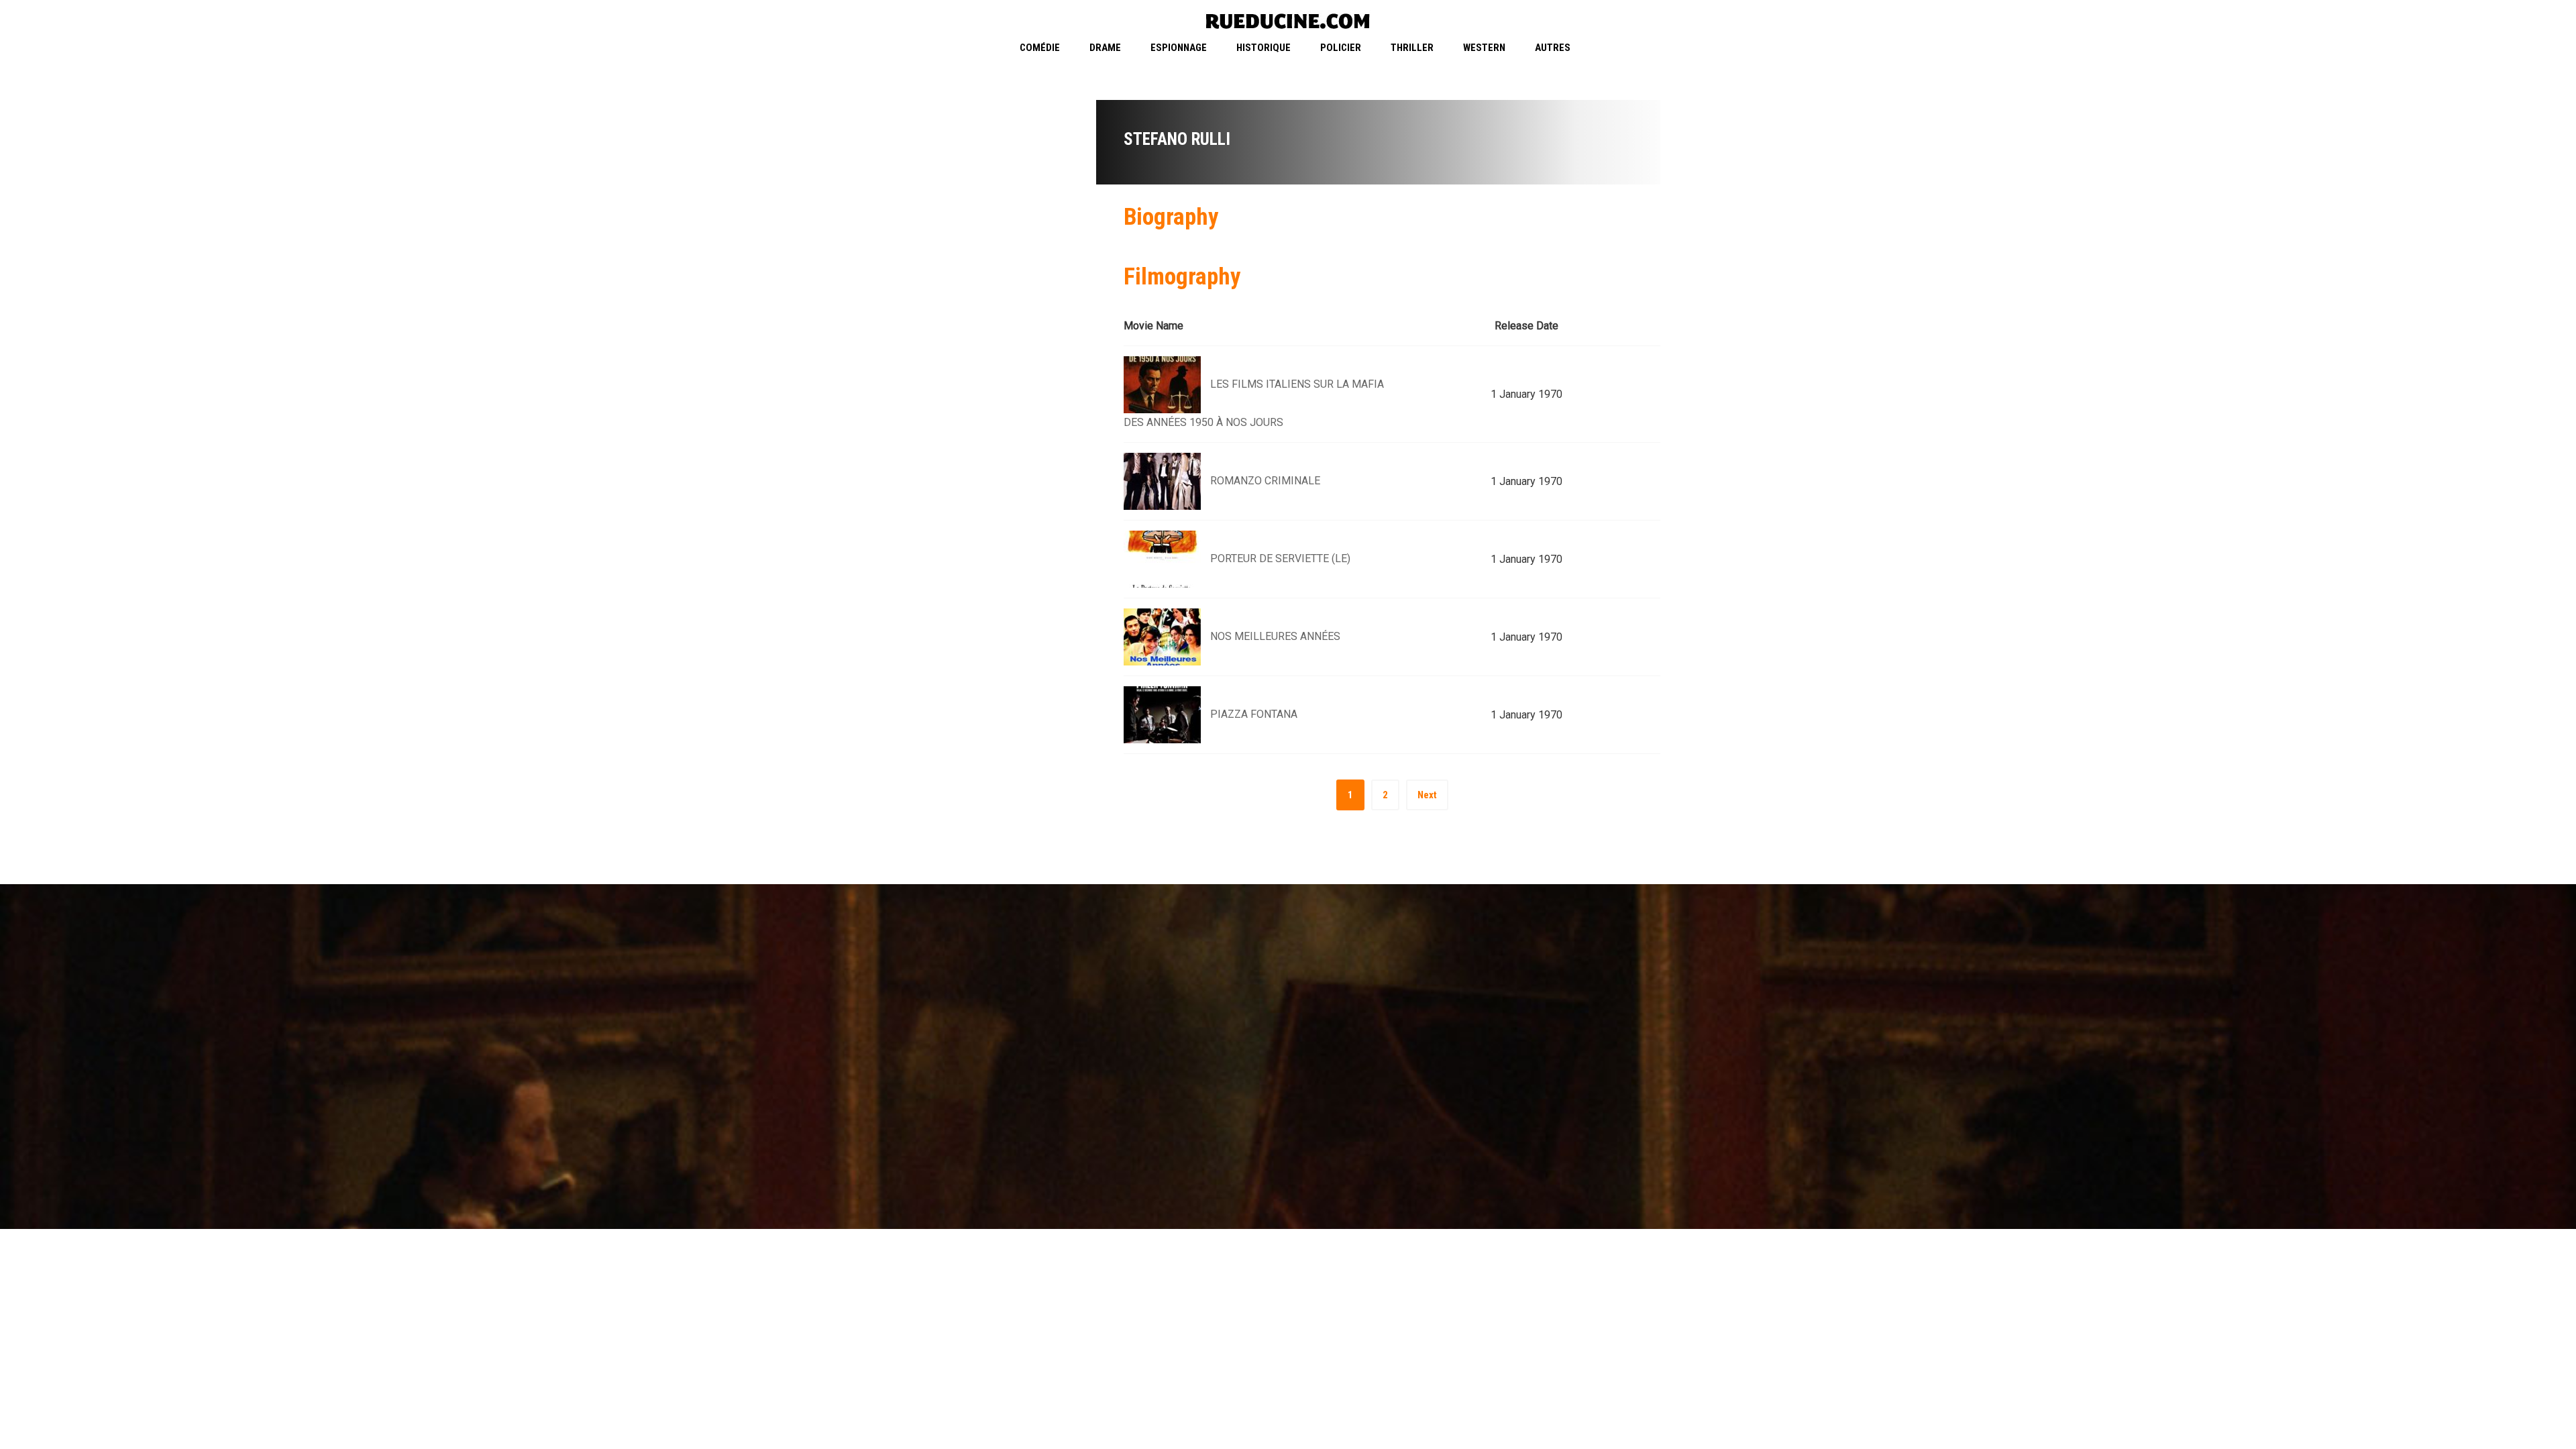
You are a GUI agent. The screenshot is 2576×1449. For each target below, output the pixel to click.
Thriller (1412, 48)
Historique (1264, 48)
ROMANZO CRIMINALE (1265, 481)
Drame (1105, 48)
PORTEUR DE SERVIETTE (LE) (1280, 558)
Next (1427, 795)
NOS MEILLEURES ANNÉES (1275, 636)
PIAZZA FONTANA (1254, 714)
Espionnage (1179, 48)
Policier (1341, 48)
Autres (1553, 48)
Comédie (1040, 48)
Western (1484, 48)
